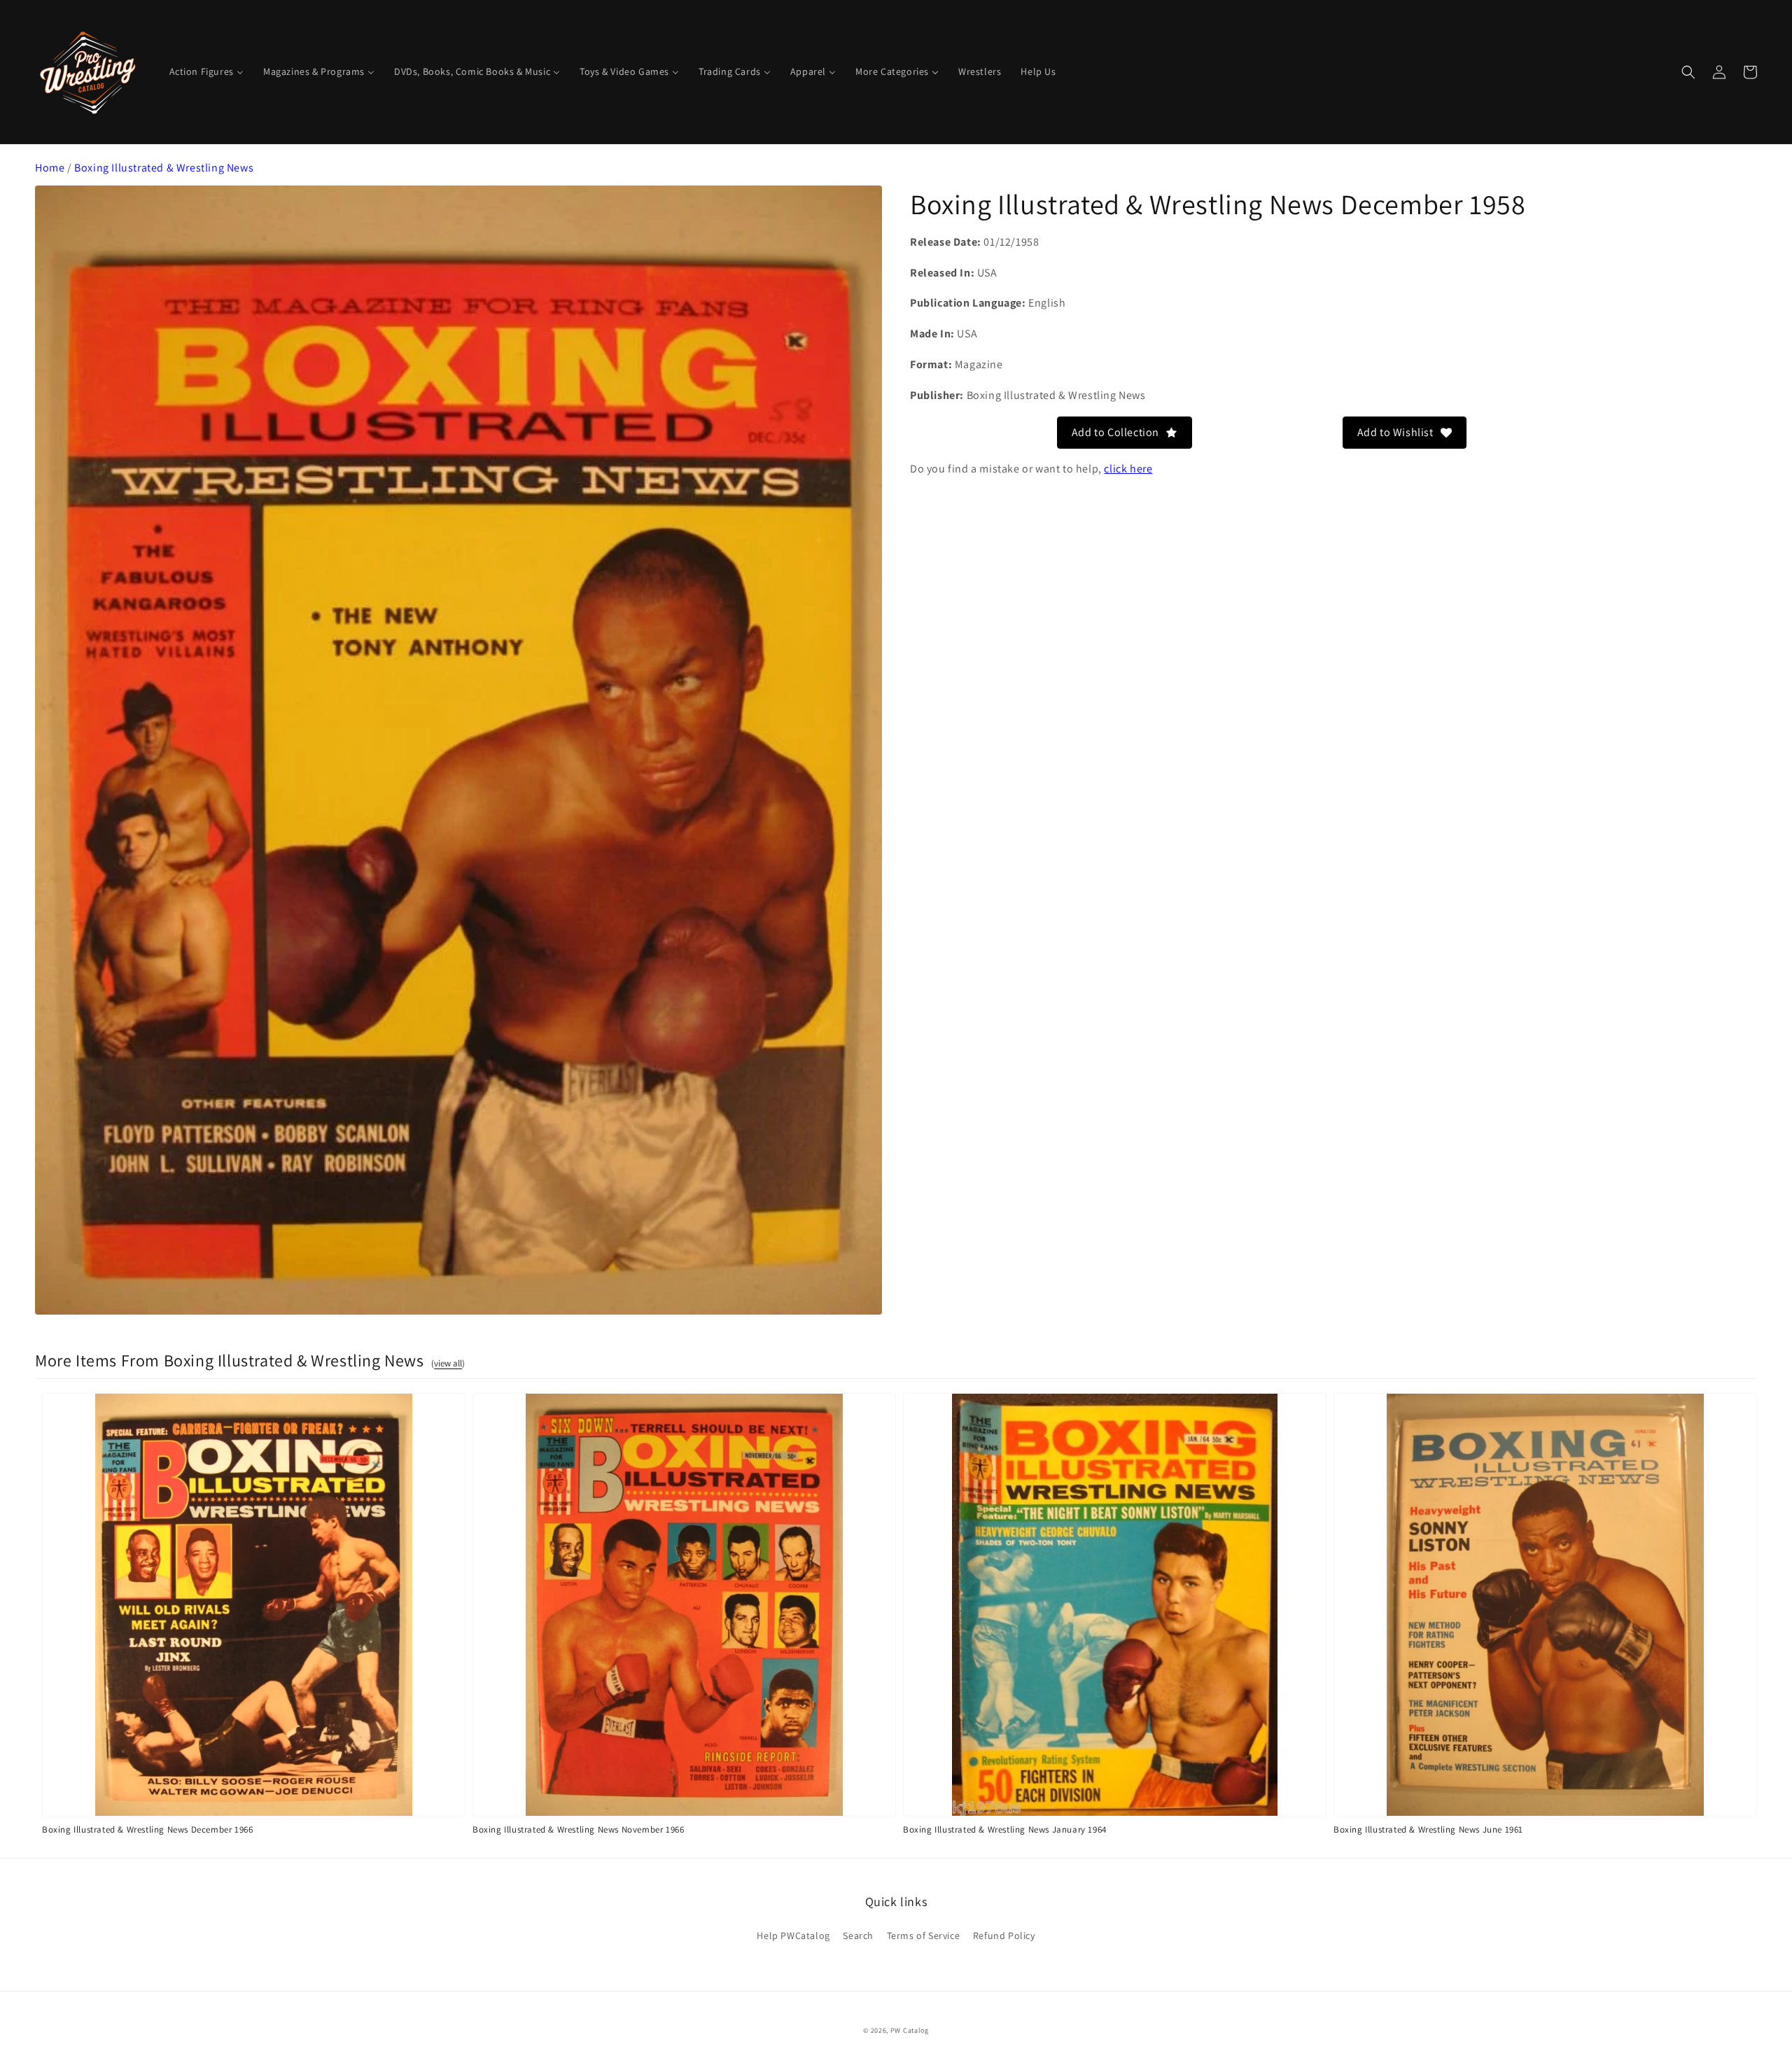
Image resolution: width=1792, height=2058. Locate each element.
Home (50, 168)
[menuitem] (206, 71)
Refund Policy (1004, 1935)
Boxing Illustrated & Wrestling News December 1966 (147, 1829)
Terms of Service (924, 1935)
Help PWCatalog (793, 1935)
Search (858, 1935)
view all (448, 1363)
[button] (1688, 72)
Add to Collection (1115, 432)
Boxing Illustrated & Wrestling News (164, 168)
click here (1128, 469)
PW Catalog (910, 2030)
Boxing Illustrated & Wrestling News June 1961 (1428, 1829)
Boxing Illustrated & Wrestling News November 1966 (578, 1829)
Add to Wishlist (1395, 432)
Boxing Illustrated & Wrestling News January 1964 (1005, 1829)
